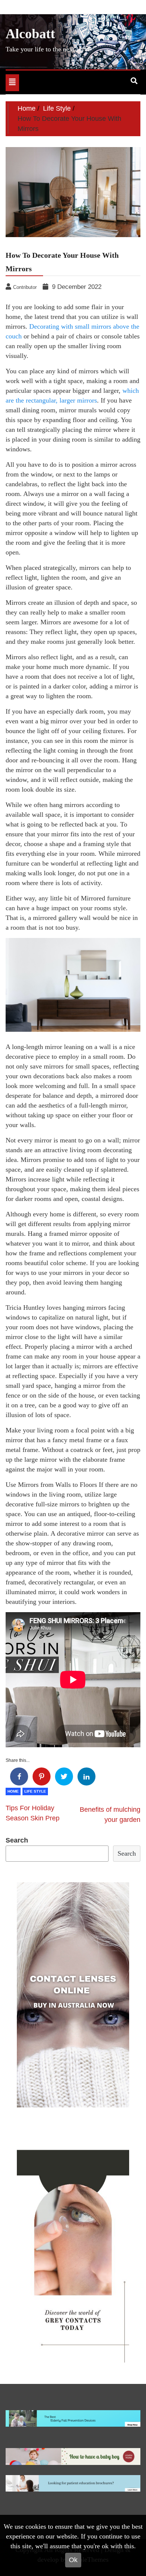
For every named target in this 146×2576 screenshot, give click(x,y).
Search (17, 1840)
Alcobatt (30, 34)
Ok (73, 2560)
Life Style (35, 1791)
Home (13, 1791)
